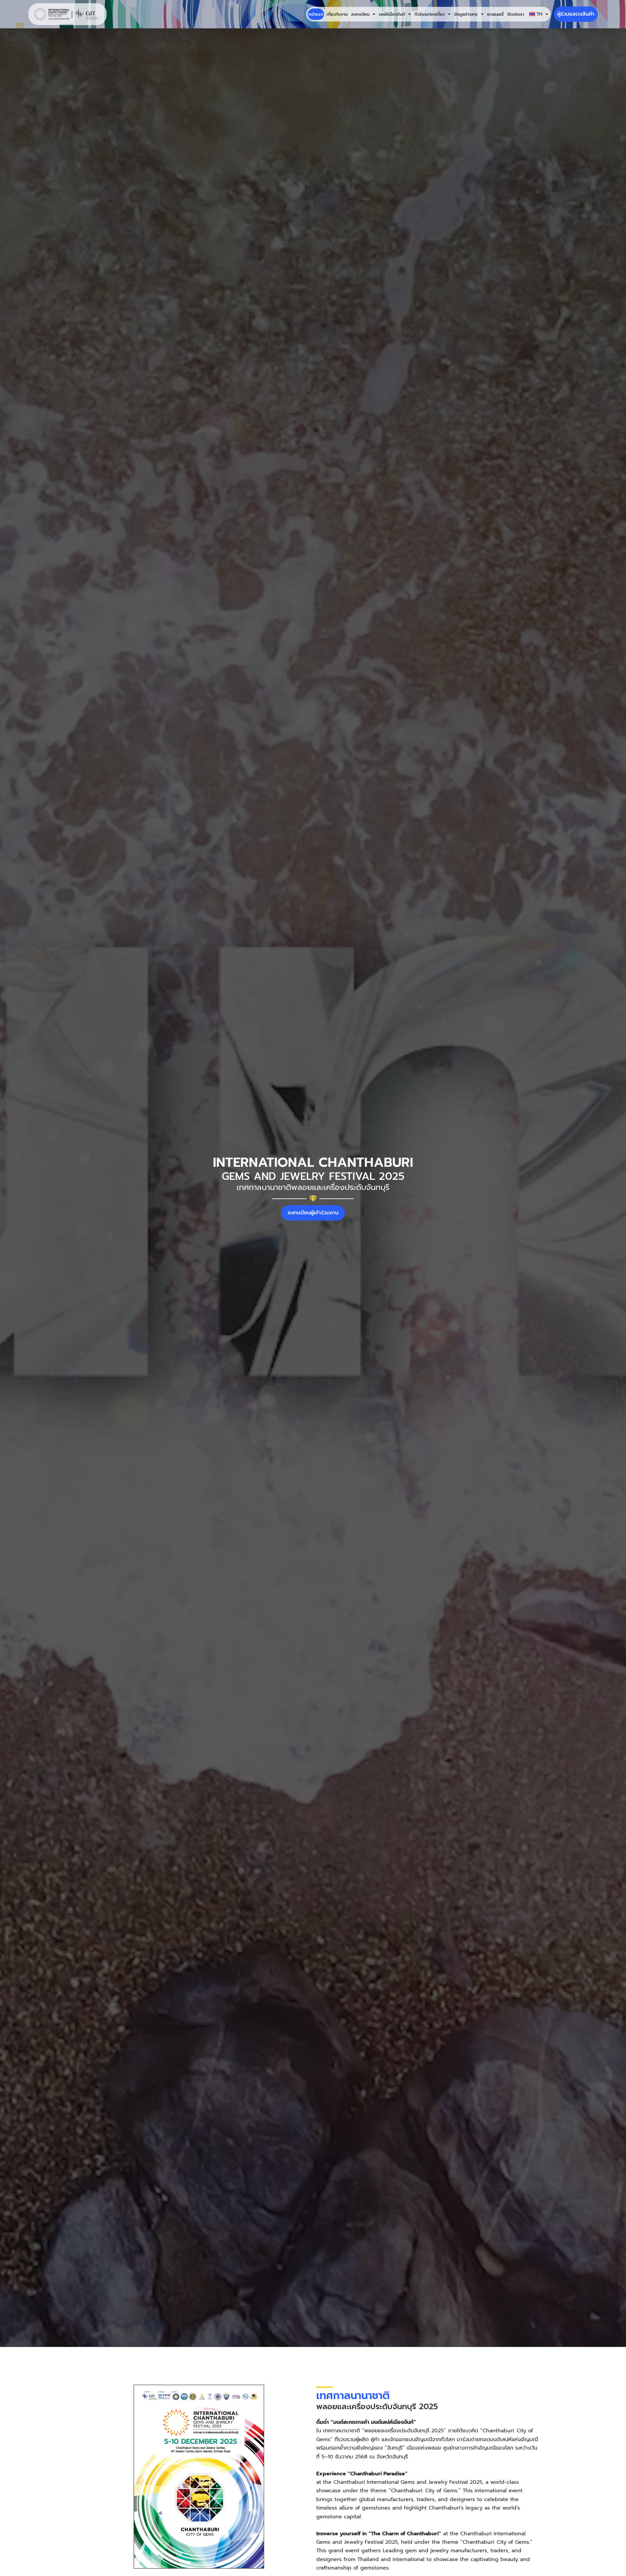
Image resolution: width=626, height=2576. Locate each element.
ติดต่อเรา (516, 14)
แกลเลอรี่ (495, 14)
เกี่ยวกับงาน (337, 14)
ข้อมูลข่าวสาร (466, 14)
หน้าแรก (316, 14)
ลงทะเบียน (360, 14)
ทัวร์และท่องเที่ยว (430, 14)
